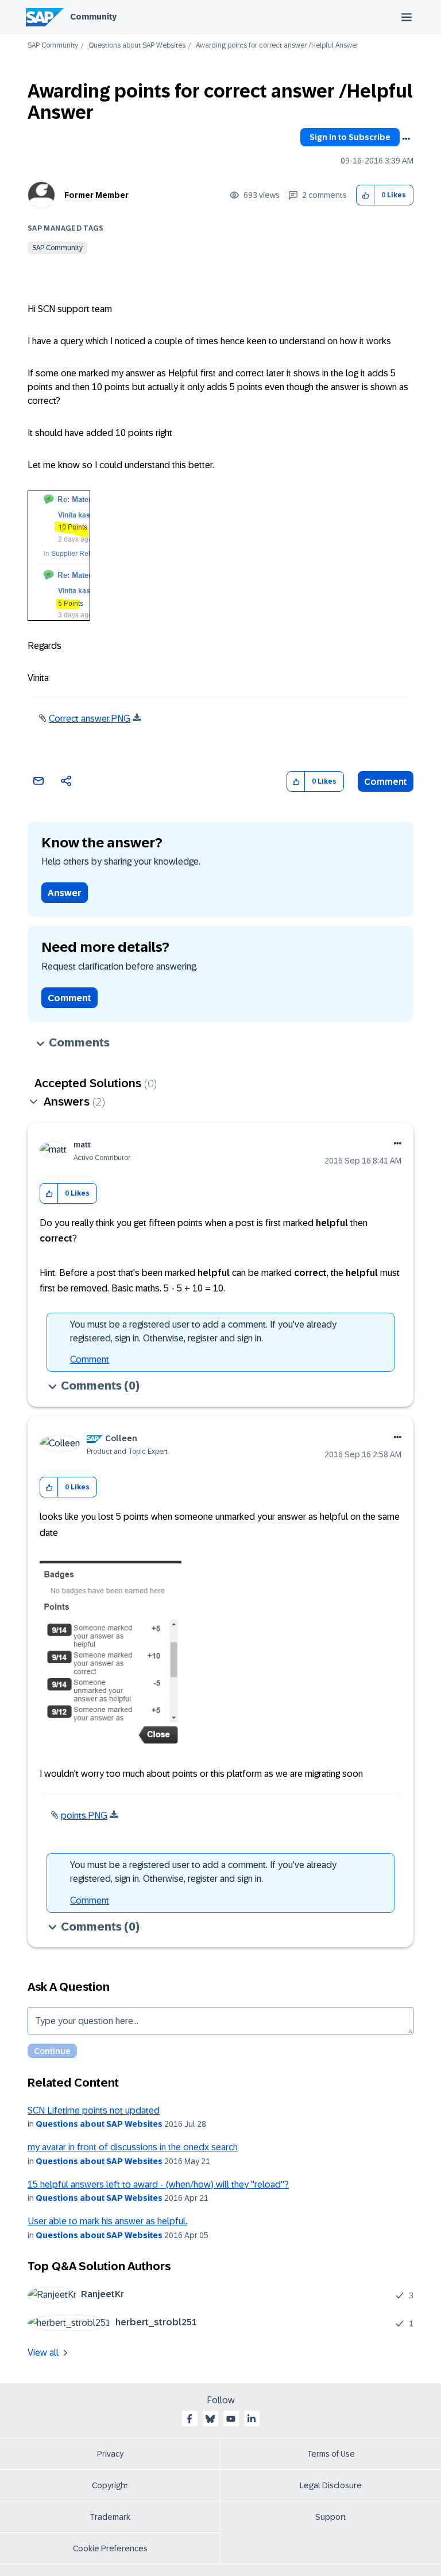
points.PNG (84, 1816)
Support (331, 2517)
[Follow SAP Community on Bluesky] (210, 2419)
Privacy (110, 2454)
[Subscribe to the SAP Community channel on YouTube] (231, 2419)
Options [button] (406, 139)
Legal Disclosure (331, 2485)
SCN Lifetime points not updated (94, 2110)
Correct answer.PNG (90, 719)
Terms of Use (331, 2454)
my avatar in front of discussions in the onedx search (133, 2147)
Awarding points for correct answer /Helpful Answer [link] (277, 46)
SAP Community (53, 46)
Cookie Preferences (110, 2548)
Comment (386, 782)
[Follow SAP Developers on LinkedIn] (252, 2419)
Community (93, 17)
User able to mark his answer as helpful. (107, 2221)
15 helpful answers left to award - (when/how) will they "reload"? (158, 2184)
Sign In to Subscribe (350, 137)
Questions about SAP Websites (137, 46)
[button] (365, 195)
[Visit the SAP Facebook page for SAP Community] (189, 2419)
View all (43, 2353)
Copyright (110, 2485)
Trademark (110, 2517)
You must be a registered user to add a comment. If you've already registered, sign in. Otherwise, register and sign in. (203, 1331)
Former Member (96, 195)
